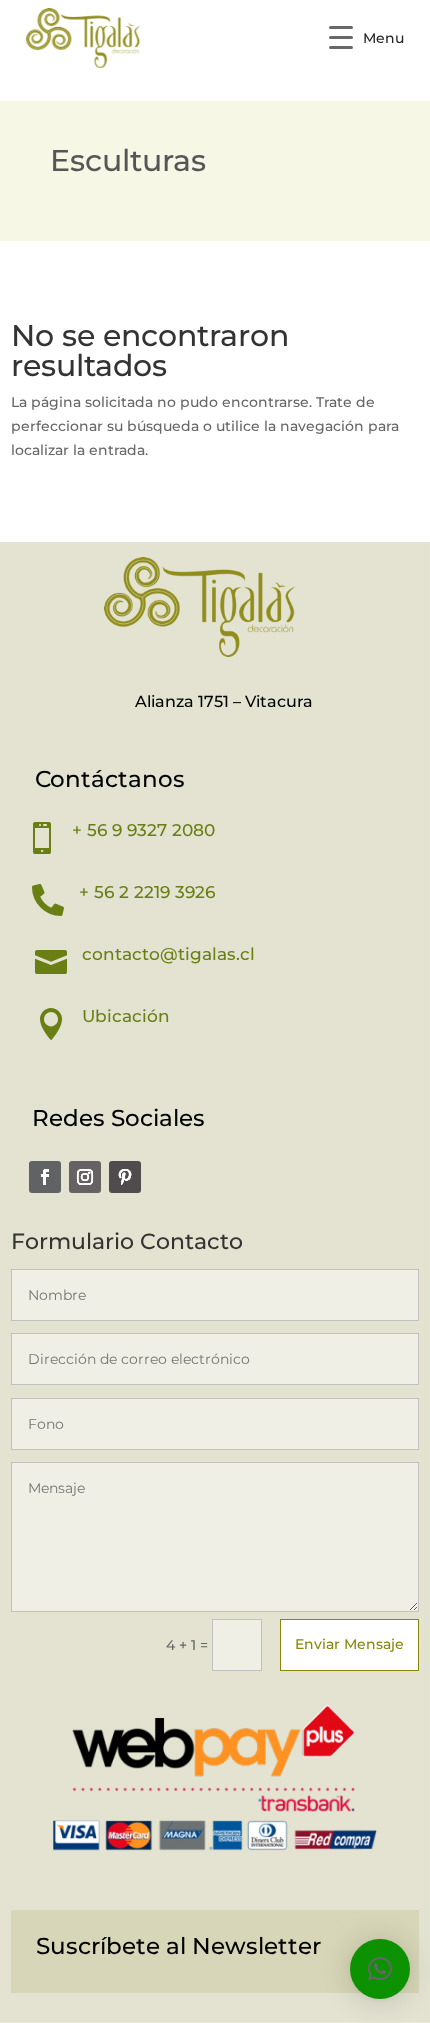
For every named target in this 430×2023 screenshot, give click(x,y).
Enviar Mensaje (349, 1644)
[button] (380, 1969)
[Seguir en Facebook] (45, 1177)
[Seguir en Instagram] (85, 1177)
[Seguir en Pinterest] (125, 1177)
